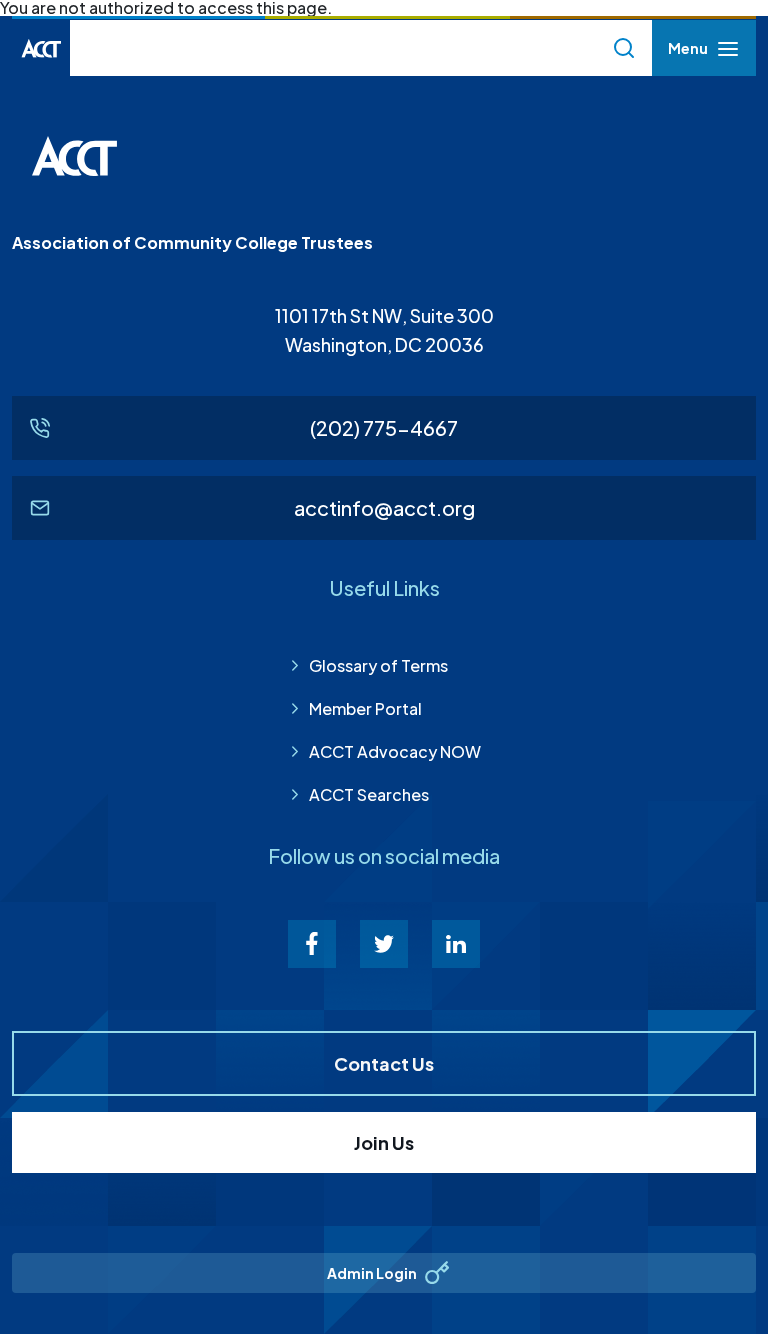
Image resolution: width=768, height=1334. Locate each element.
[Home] (41, 48)
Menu (687, 53)
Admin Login (372, 1273)
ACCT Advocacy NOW (395, 751)
